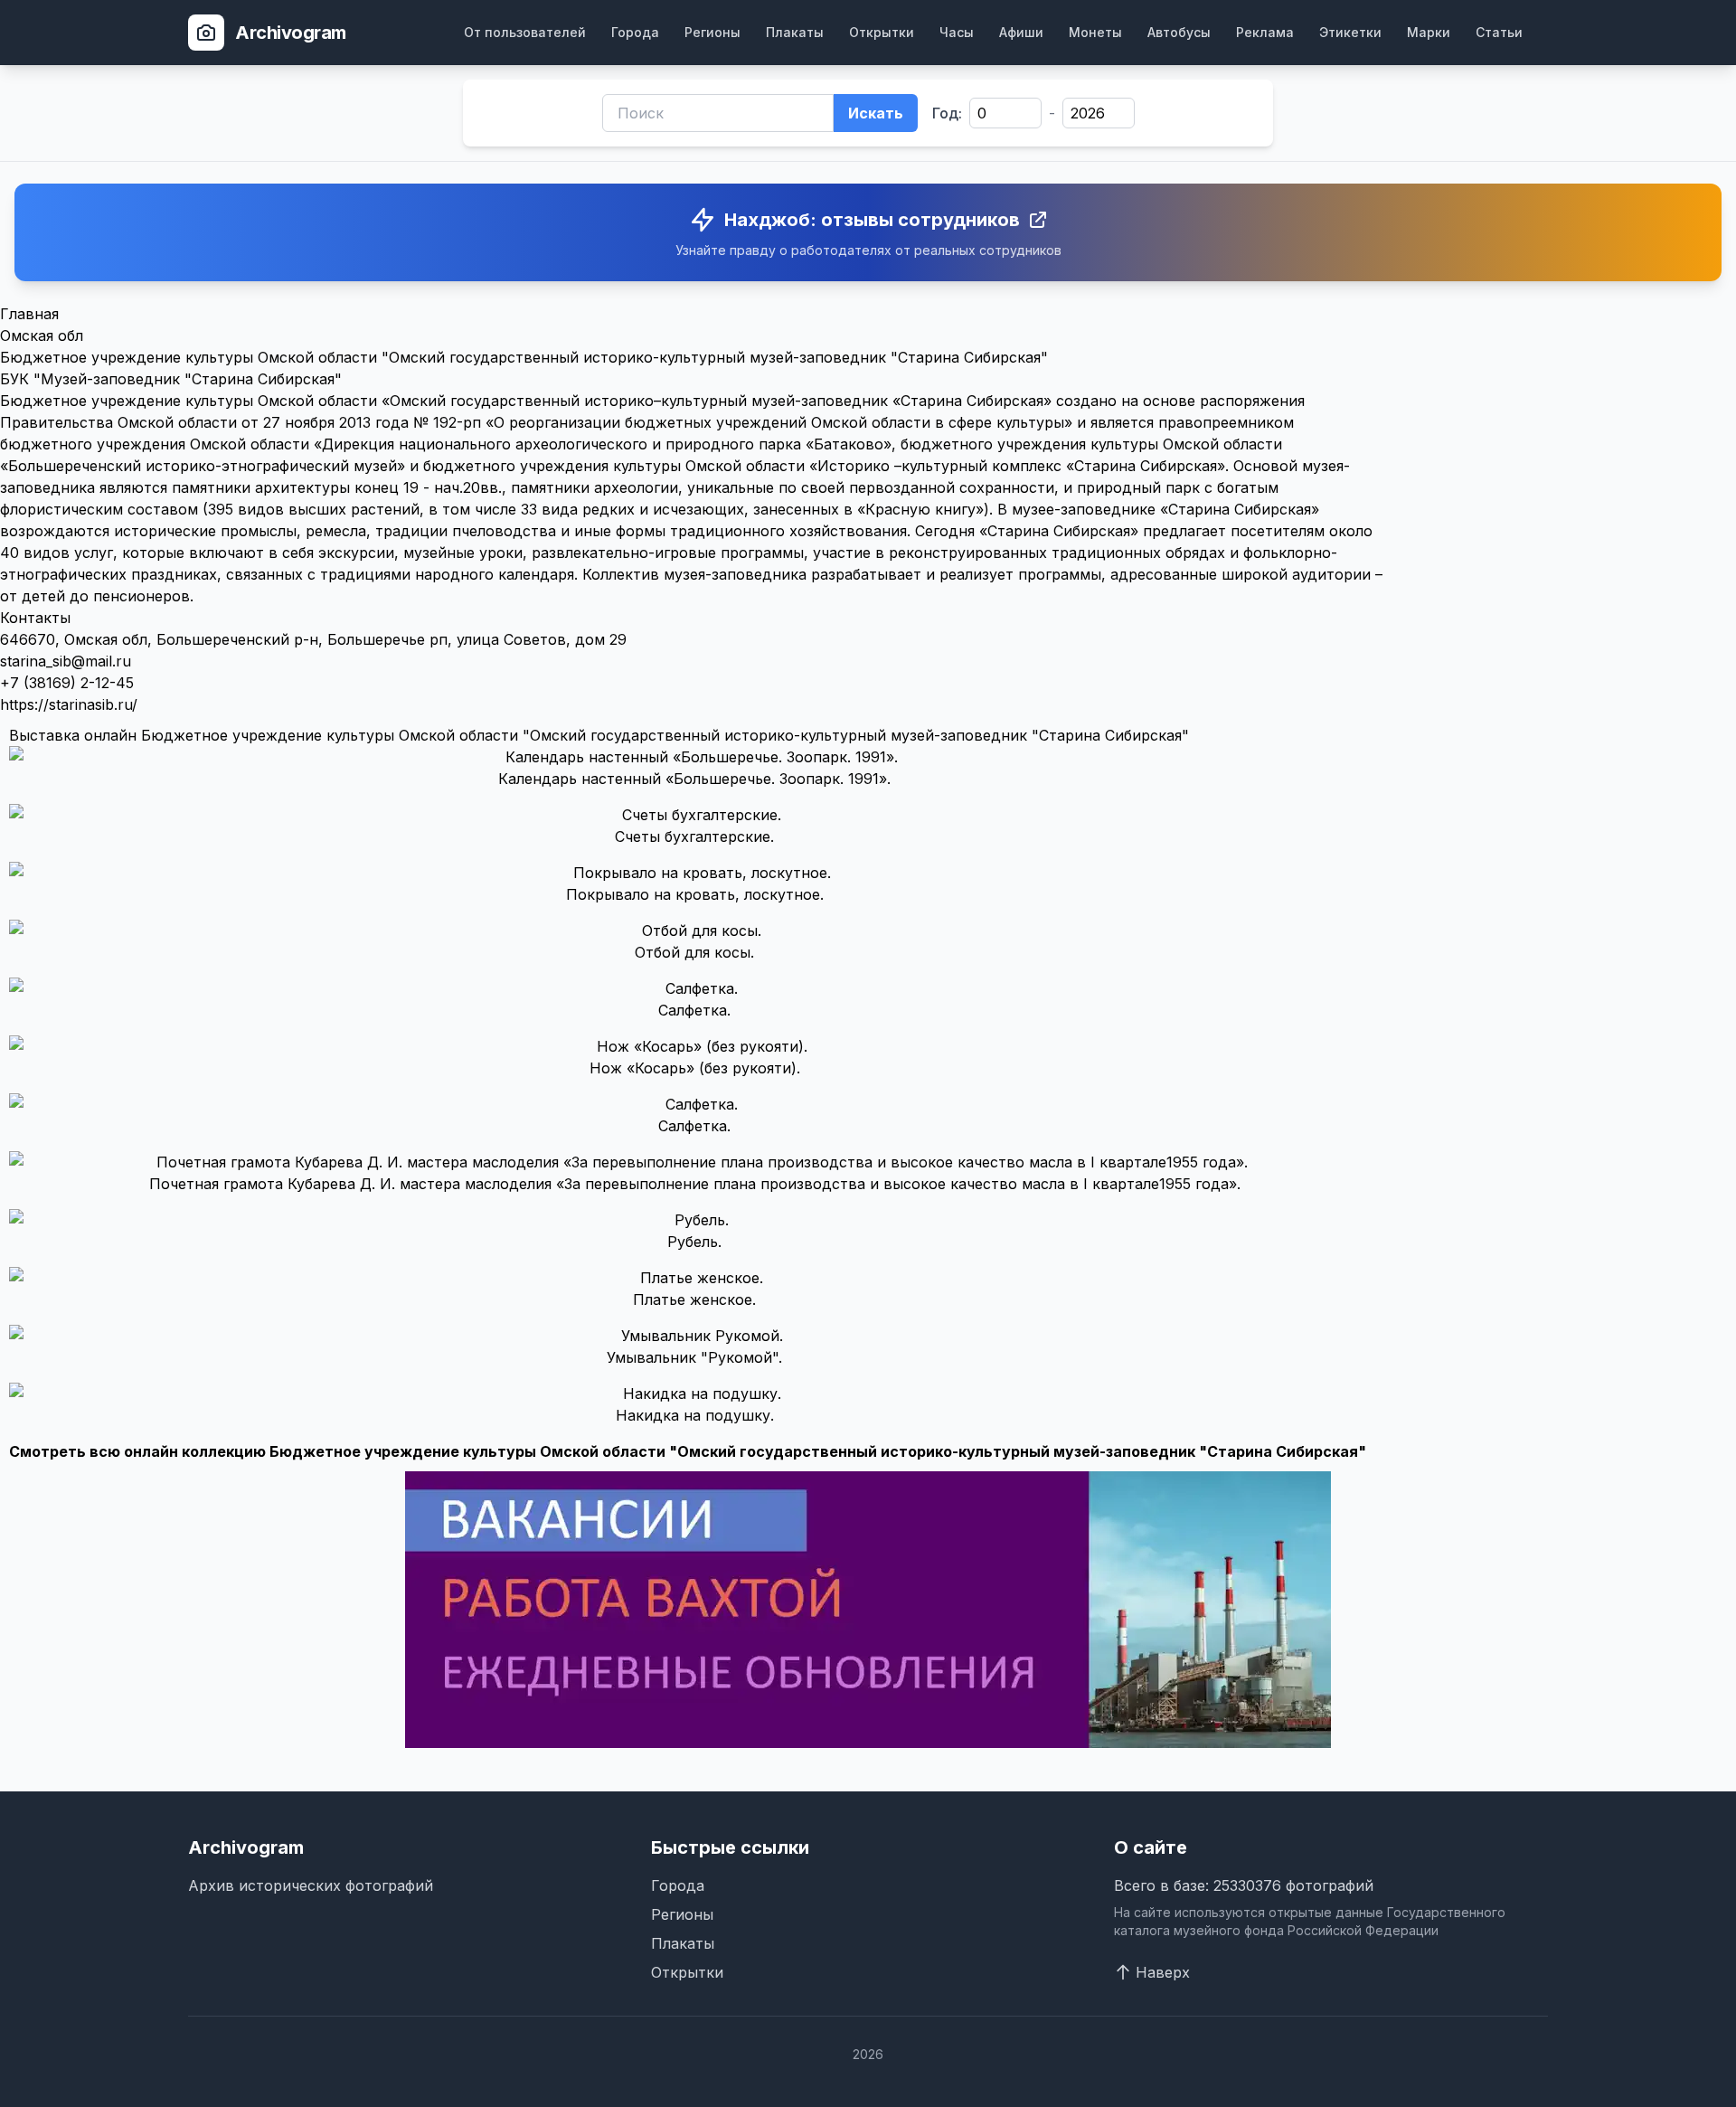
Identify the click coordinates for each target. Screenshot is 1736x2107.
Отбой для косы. (694, 952)
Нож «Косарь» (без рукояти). (695, 1068)
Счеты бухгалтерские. (694, 836)
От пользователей (525, 32)
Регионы (712, 32)
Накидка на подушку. (695, 1415)
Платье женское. (694, 1299)
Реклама (1265, 32)
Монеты (1095, 32)
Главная (29, 314)
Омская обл (42, 335)
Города (635, 32)
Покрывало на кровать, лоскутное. (695, 894)
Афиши (1021, 32)
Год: (947, 113)
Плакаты (795, 32)
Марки (1429, 32)
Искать (876, 113)
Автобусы (1179, 32)
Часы (957, 32)
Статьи (1499, 32)
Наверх (1163, 1972)
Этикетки (1350, 32)
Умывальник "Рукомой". (694, 1357)
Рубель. (694, 1242)
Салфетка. (694, 1010)
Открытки (882, 32)
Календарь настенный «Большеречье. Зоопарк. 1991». (694, 779)
